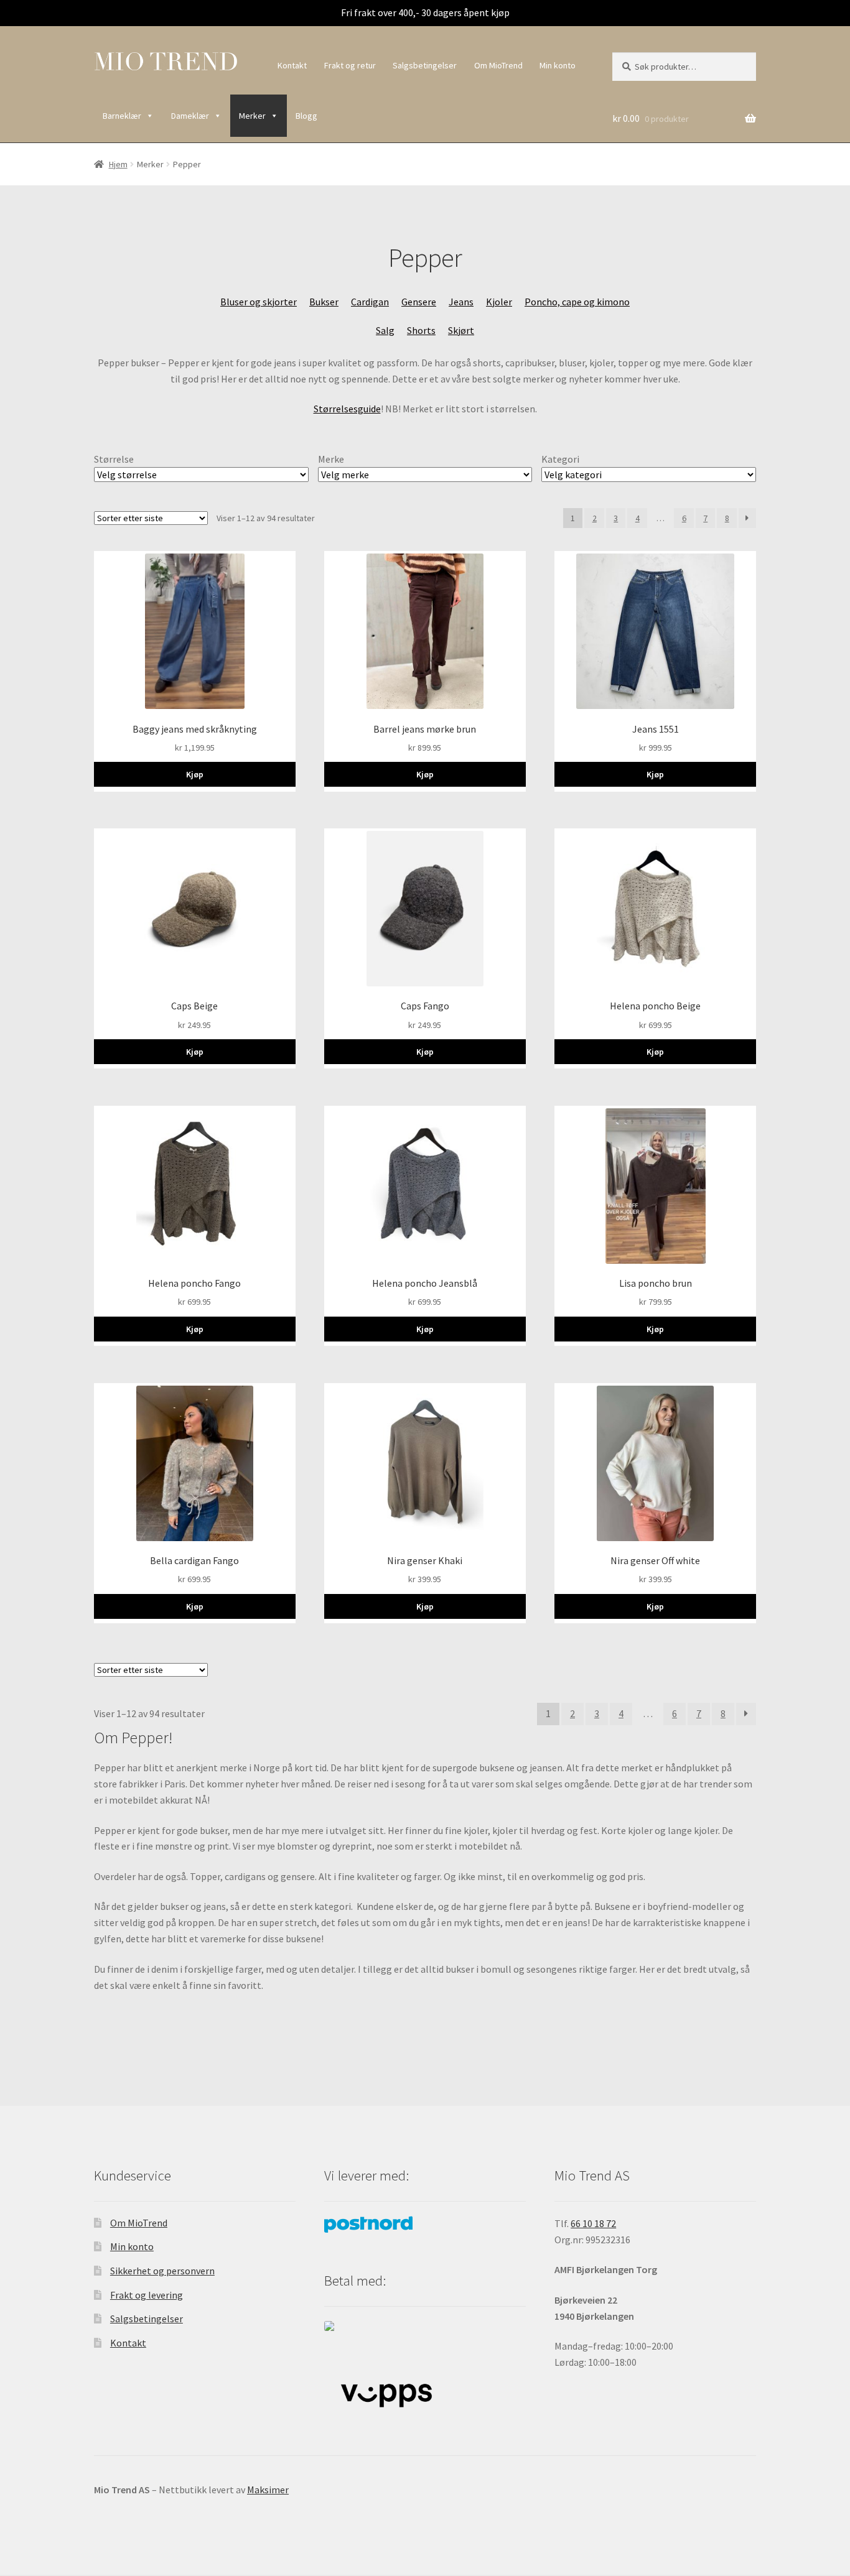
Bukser (324, 302)
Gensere (419, 302)
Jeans (461, 302)
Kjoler (499, 302)
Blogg (306, 116)
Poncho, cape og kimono (577, 302)
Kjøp (195, 774)
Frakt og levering (147, 2295)
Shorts (421, 330)
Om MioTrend (498, 65)
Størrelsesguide (347, 409)
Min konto (558, 65)
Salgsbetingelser (425, 65)
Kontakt (292, 65)
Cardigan (370, 302)
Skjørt (461, 330)
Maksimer (268, 2490)
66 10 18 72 (593, 2223)
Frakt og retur (350, 65)
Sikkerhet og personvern (162, 2271)
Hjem (118, 164)
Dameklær (190, 116)
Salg (385, 330)
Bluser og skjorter (259, 302)
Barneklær (122, 116)
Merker (252, 116)
